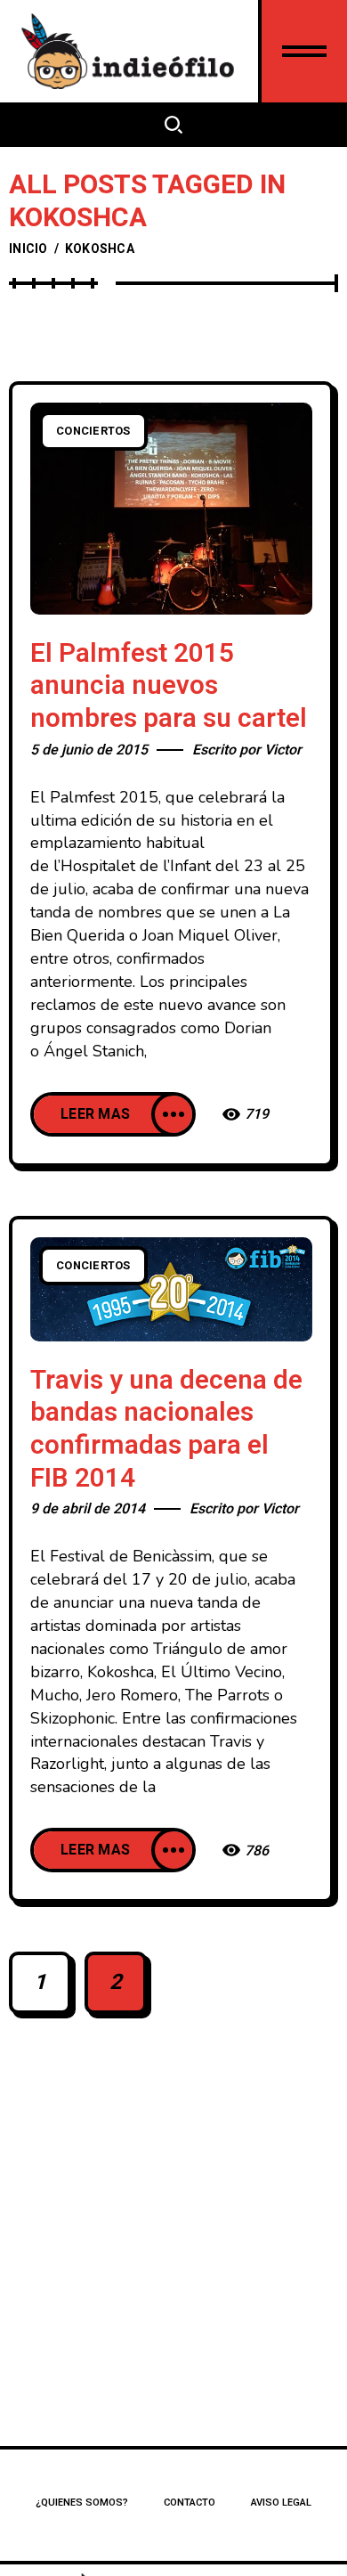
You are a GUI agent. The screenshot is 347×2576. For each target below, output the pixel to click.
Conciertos (93, 431)
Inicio (28, 249)
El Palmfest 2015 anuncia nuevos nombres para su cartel (169, 686)
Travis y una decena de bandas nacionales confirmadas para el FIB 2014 (166, 1430)
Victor (283, 750)
